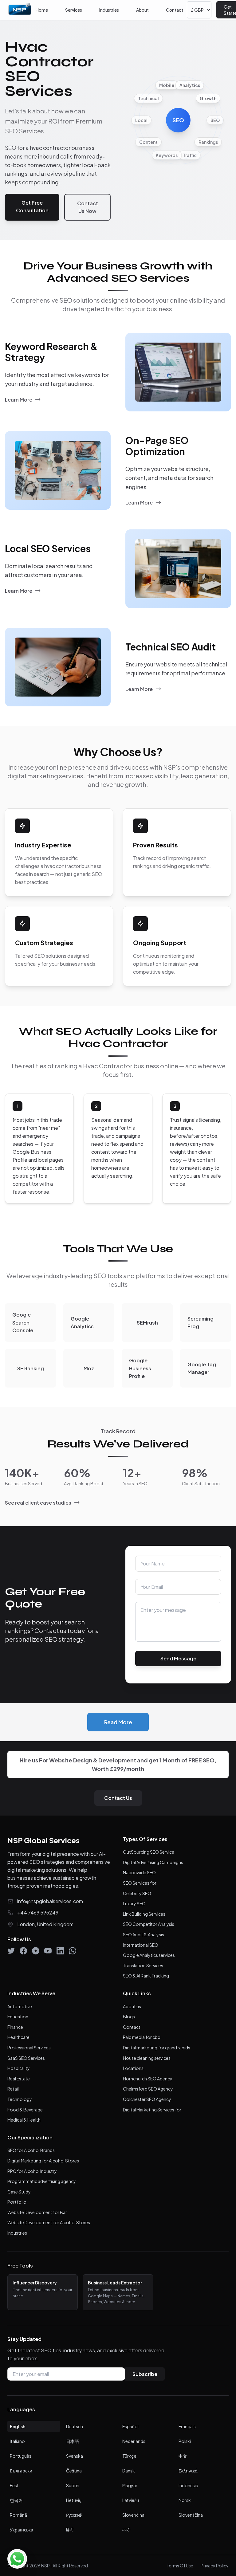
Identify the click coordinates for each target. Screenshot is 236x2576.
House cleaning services (147, 2058)
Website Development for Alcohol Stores (49, 2222)
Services (74, 10)
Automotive (20, 2006)
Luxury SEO (134, 1903)
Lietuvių (74, 2500)
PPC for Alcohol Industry (32, 2171)
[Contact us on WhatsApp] (17, 2559)
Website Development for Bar (37, 2212)
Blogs (129, 2016)
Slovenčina (133, 2515)
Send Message (178, 1658)
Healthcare (18, 2037)
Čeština (74, 2471)
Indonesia (188, 2485)
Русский (74, 2515)
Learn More (19, 400)
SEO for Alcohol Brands (31, 2150)
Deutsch (75, 2426)
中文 (183, 2456)
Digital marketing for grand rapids (157, 2048)
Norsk (185, 2500)
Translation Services (143, 1965)
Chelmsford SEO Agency (148, 2089)
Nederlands (134, 2441)
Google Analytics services (149, 1955)
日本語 (73, 2441)
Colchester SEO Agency (147, 2099)
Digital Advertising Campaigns (153, 1862)
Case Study (19, 2192)
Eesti (15, 2485)
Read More (118, 1722)
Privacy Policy (215, 2566)
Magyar (130, 2485)
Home (42, 10)
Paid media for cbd (142, 2037)
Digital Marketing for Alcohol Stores (43, 2161)
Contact (175, 10)
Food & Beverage (25, 2110)
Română (18, 2515)
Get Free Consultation (32, 207)
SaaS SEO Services (26, 2058)
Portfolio (17, 2202)
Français (187, 2426)
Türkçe (129, 2456)
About (142, 10)
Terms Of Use (180, 2566)
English (18, 2426)
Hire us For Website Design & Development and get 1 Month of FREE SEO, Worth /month (118, 1764)
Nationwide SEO (139, 1872)
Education (18, 2016)
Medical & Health (24, 2120)
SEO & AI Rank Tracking (146, 1976)
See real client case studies (38, 1503)
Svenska (75, 2456)
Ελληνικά (188, 2471)
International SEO (141, 1945)
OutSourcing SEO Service (149, 1852)
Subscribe (145, 2374)
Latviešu (131, 2500)
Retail (13, 2089)
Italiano (17, 2441)
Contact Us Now (88, 207)
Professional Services (29, 2048)
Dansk (129, 2471)
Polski (185, 2441)
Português (21, 2456)
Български (21, 2471)
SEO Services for (140, 1883)
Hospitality (19, 2068)
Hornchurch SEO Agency (148, 2079)
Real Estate (19, 2079)
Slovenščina (191, 2515)
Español (130, 2426)
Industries (109, 10)
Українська (22, 2530)
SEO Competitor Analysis (149, 1924)
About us (132, 2006)
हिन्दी (70, 2530)
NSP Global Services (43, 1840)
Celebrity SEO (137, 1893)
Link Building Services (144, 1914)
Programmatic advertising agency (42, 2181)
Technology (20, 2099)
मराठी (126, 2530)
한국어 (16, 2500)
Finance (15, 2027)
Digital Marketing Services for (152, 2110)
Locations (133, 2068)
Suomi (73, 2485)
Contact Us (118, 1798)
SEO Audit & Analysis (144, 1934)
